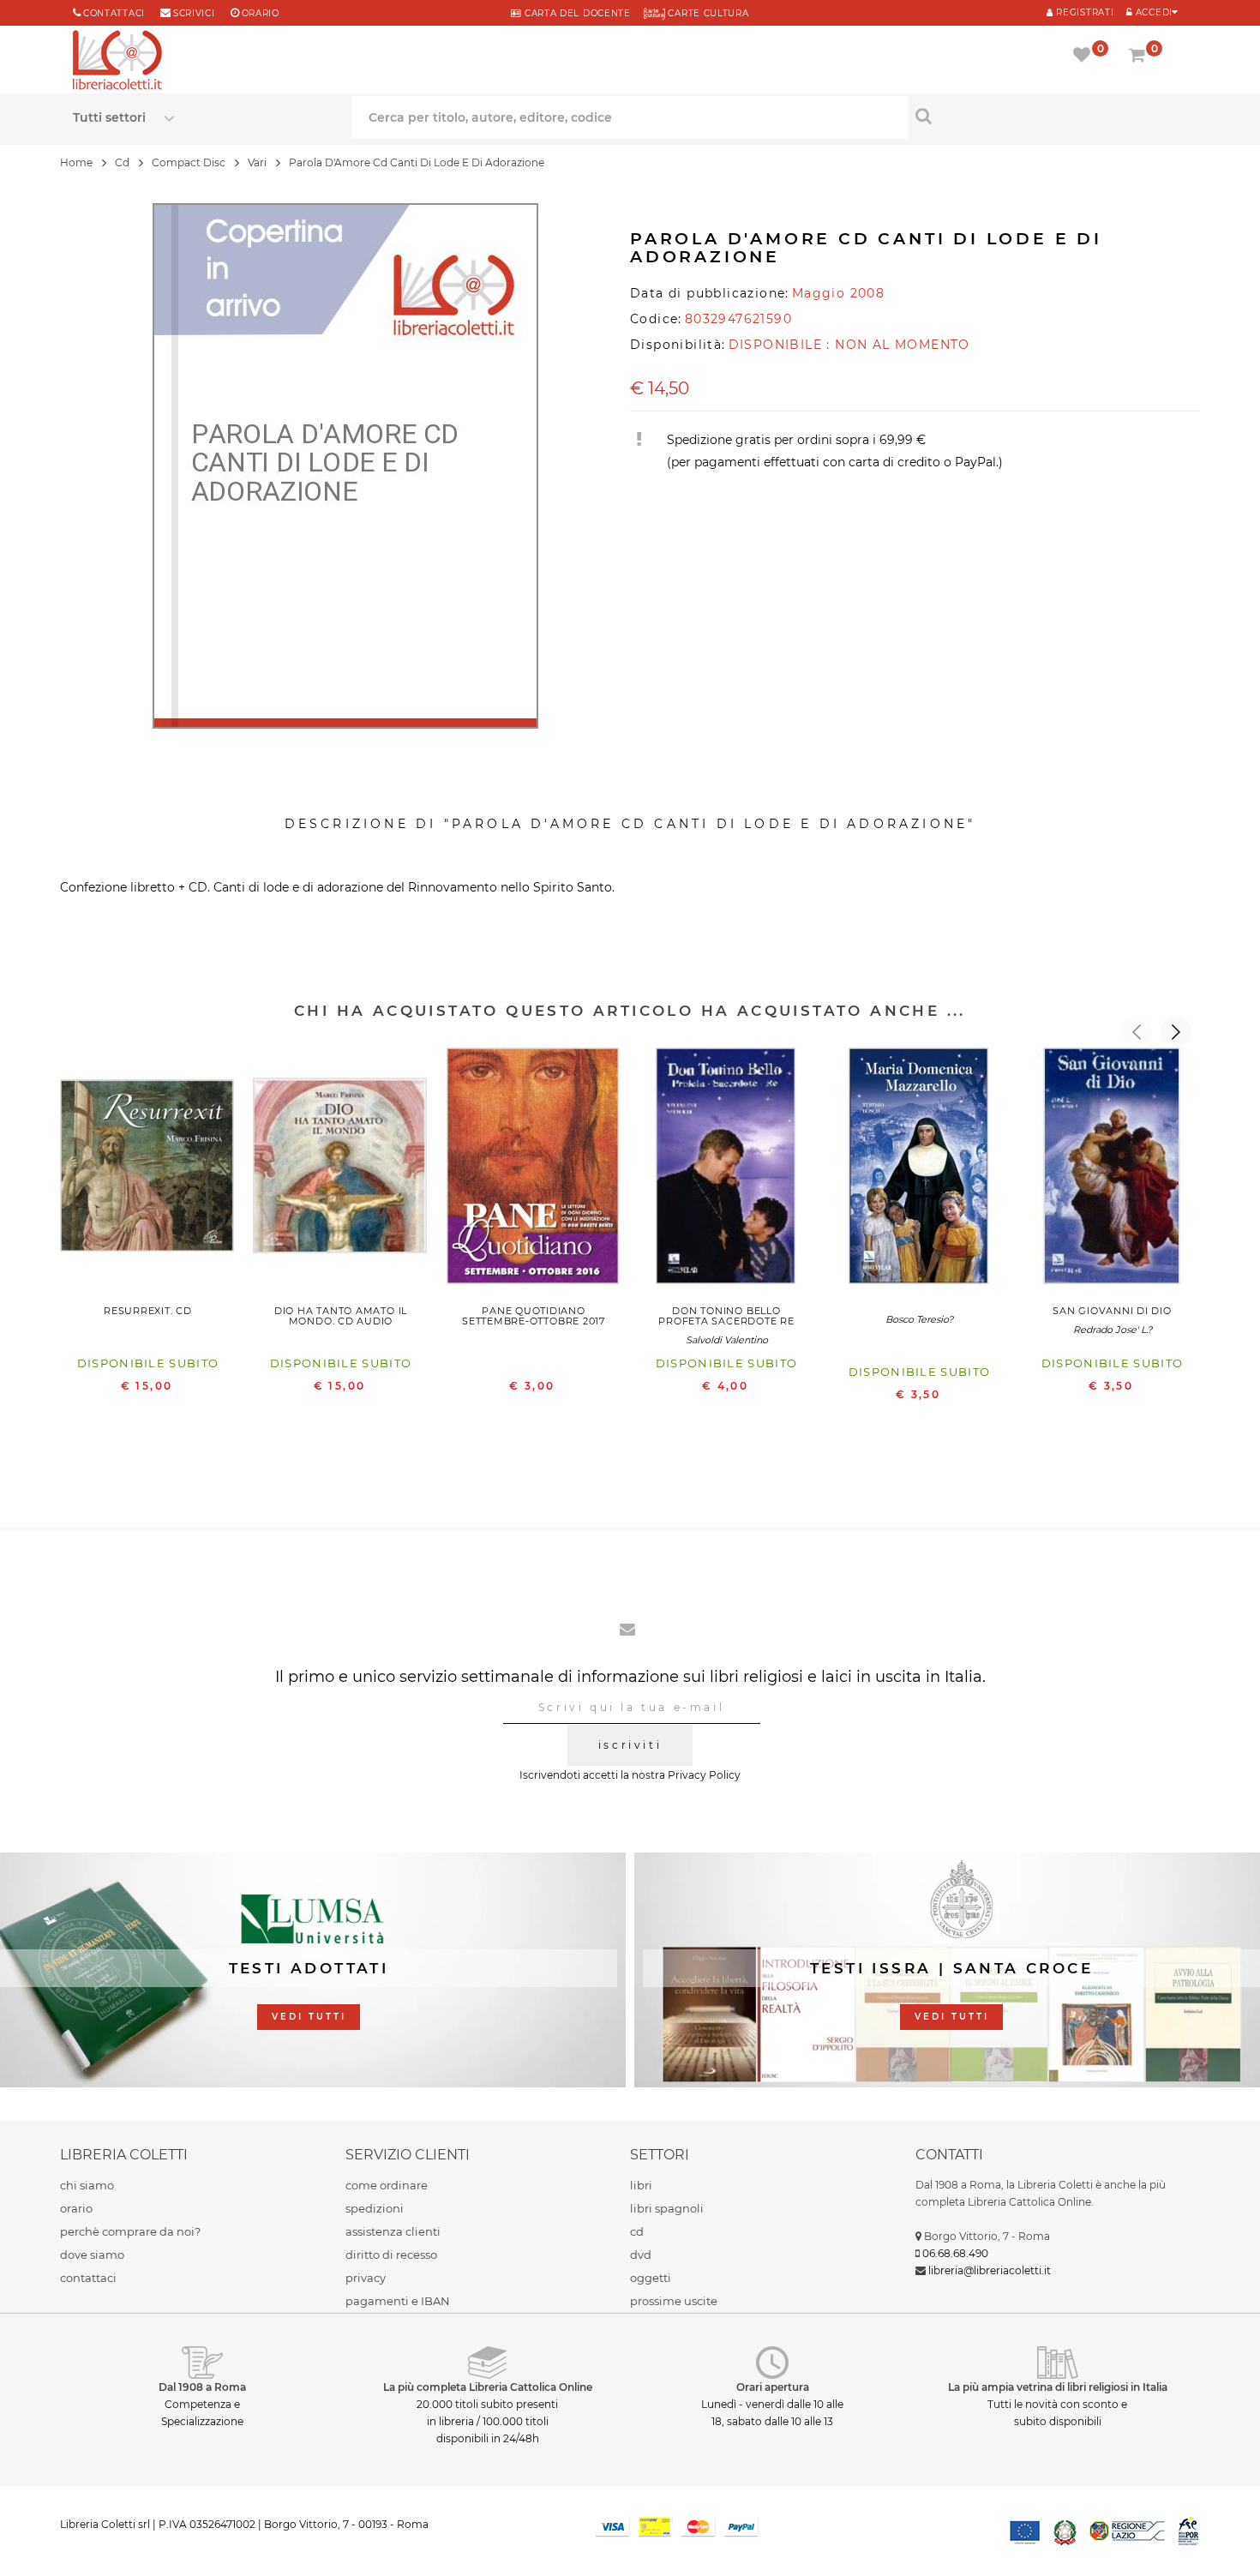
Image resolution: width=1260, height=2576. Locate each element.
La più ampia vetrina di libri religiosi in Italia (1058, 2387)
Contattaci (114, 13)
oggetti (651, 2278)
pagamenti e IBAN (398, 2301)
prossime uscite (674, 2301)
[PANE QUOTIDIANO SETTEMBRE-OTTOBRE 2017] (534, 1170)
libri (641, 2185)
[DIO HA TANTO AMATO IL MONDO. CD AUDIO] (341, 1170)
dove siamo (92, 2255)
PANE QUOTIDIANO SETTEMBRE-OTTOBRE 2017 (534, 1316)
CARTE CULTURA (707, 13)
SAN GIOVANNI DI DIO (1112, 1311)
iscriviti (630, 1745)
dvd (641, 2255)
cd (637, 2231)
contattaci (88, 2278)
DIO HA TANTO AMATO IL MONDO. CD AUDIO (341, 1316)
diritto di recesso (391, 2255)
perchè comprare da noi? (130, 2231)
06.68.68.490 (955, 2253)
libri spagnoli (667, 2208)
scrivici (194, 13)
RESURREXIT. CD (148, 1311)
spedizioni (375, 2208)
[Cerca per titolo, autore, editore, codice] (1048, 116)
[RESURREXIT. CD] (148, 1170)
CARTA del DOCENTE (576, 13)
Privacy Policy (704, 1775)
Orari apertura (773, 2387)
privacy (366, 2278)
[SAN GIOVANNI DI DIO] (1112, 1170)
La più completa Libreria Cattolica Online (488, 2387)
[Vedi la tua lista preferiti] (1085, 57)
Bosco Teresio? (919, 1319)
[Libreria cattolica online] (117, 62)
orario (261, 13)
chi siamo (87, 2185)
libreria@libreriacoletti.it (990, 2270)
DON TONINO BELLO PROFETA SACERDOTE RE (726, 1316)
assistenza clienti (393, 2231)
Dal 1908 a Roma (202, 2387)
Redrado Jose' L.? (1113, 1330)
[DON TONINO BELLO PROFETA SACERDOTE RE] (726, 1170)
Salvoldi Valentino (727, 1340)
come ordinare (387, 2185)
